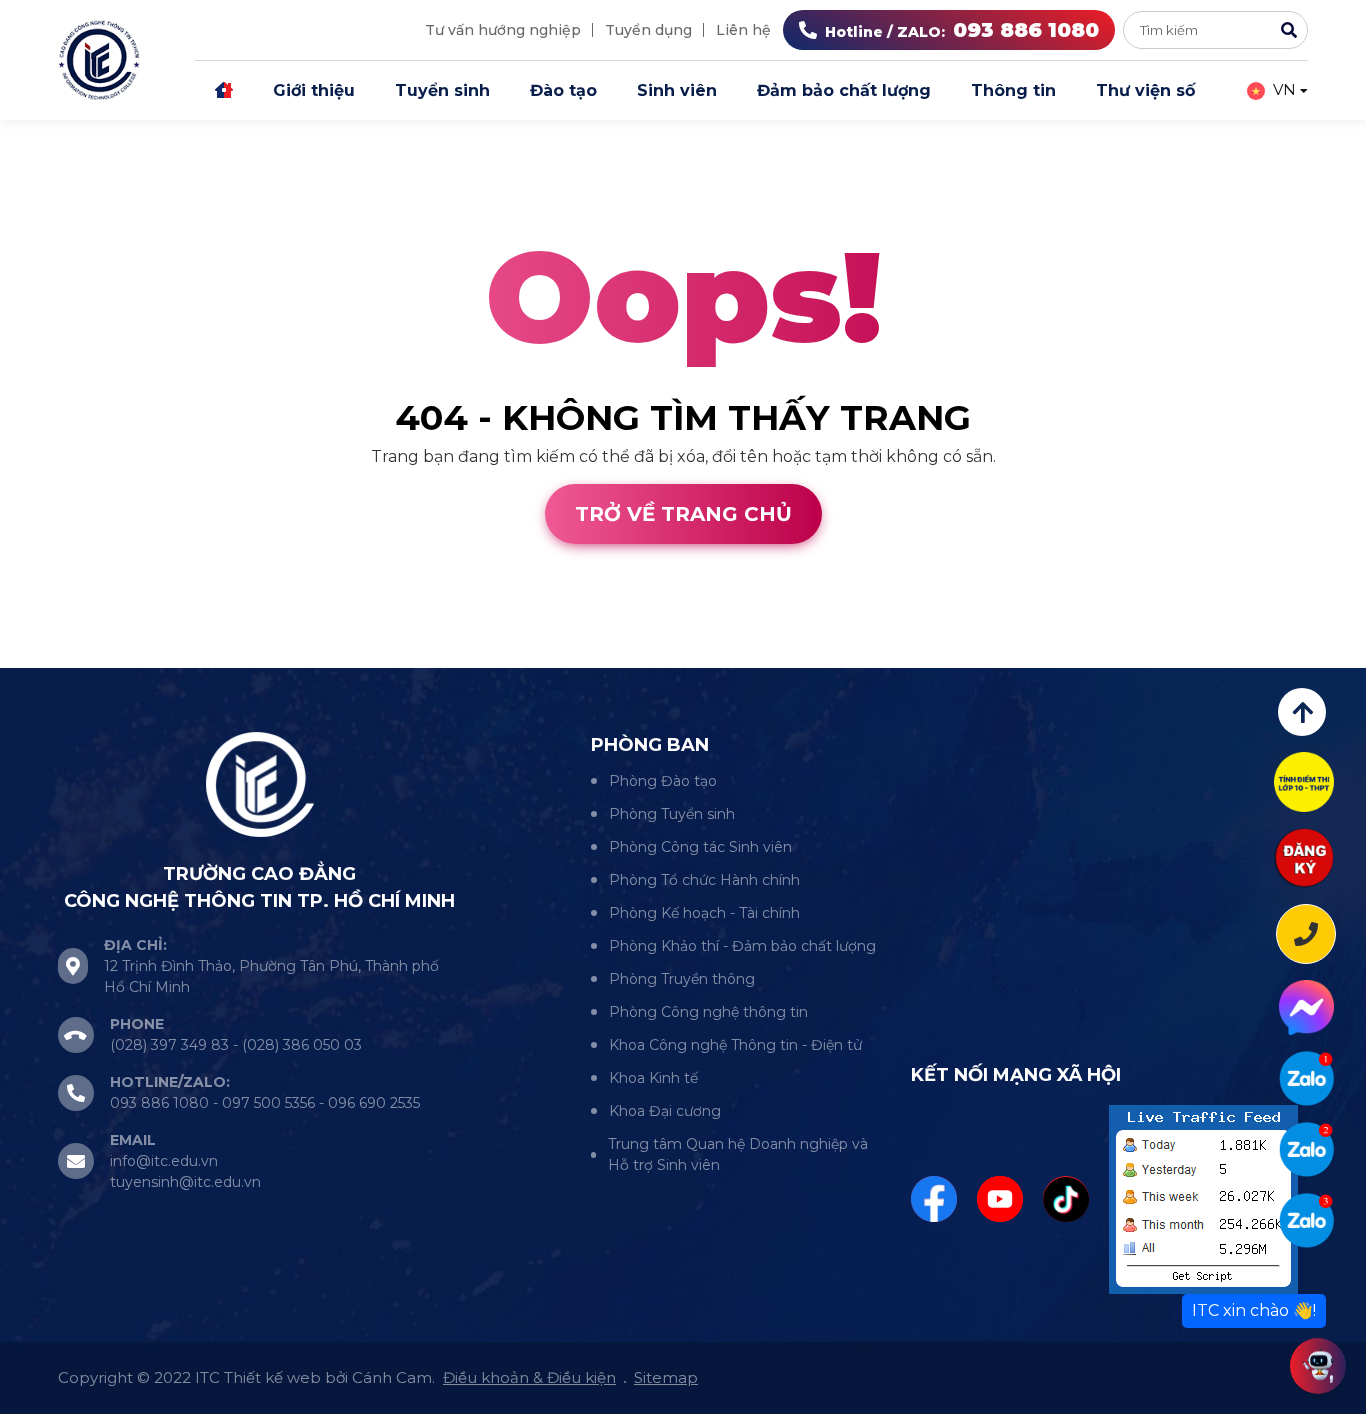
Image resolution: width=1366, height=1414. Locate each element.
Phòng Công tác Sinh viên (700, 847)
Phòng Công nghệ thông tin (708, 1012)
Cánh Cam (178, 655)
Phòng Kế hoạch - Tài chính (704, 913)
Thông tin (1013, 90)
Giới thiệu (314, 90)
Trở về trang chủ (683, 514)
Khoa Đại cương (665, 1111)
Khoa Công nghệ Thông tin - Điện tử (735, 1045)
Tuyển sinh (442, 90)
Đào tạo (563, 90)
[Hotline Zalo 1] (1306, 1078)
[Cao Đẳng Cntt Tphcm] (1306, 1220)
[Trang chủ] (224, 91)
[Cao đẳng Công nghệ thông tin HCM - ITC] (1306, 1149)
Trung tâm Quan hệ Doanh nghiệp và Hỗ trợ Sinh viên (738, 1154)
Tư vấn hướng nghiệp (503, 30)
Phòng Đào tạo (663, 781)
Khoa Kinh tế (653, 1078)
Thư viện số (1145, 90)
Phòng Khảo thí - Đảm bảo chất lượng (742, 946)
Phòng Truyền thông (682, 979)
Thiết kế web (52, 655)
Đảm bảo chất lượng (844, 90)
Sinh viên (677, 90)
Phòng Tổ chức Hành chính (704, 880)
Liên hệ (743, 30)
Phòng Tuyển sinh (672, 814)
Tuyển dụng (648, 30)
